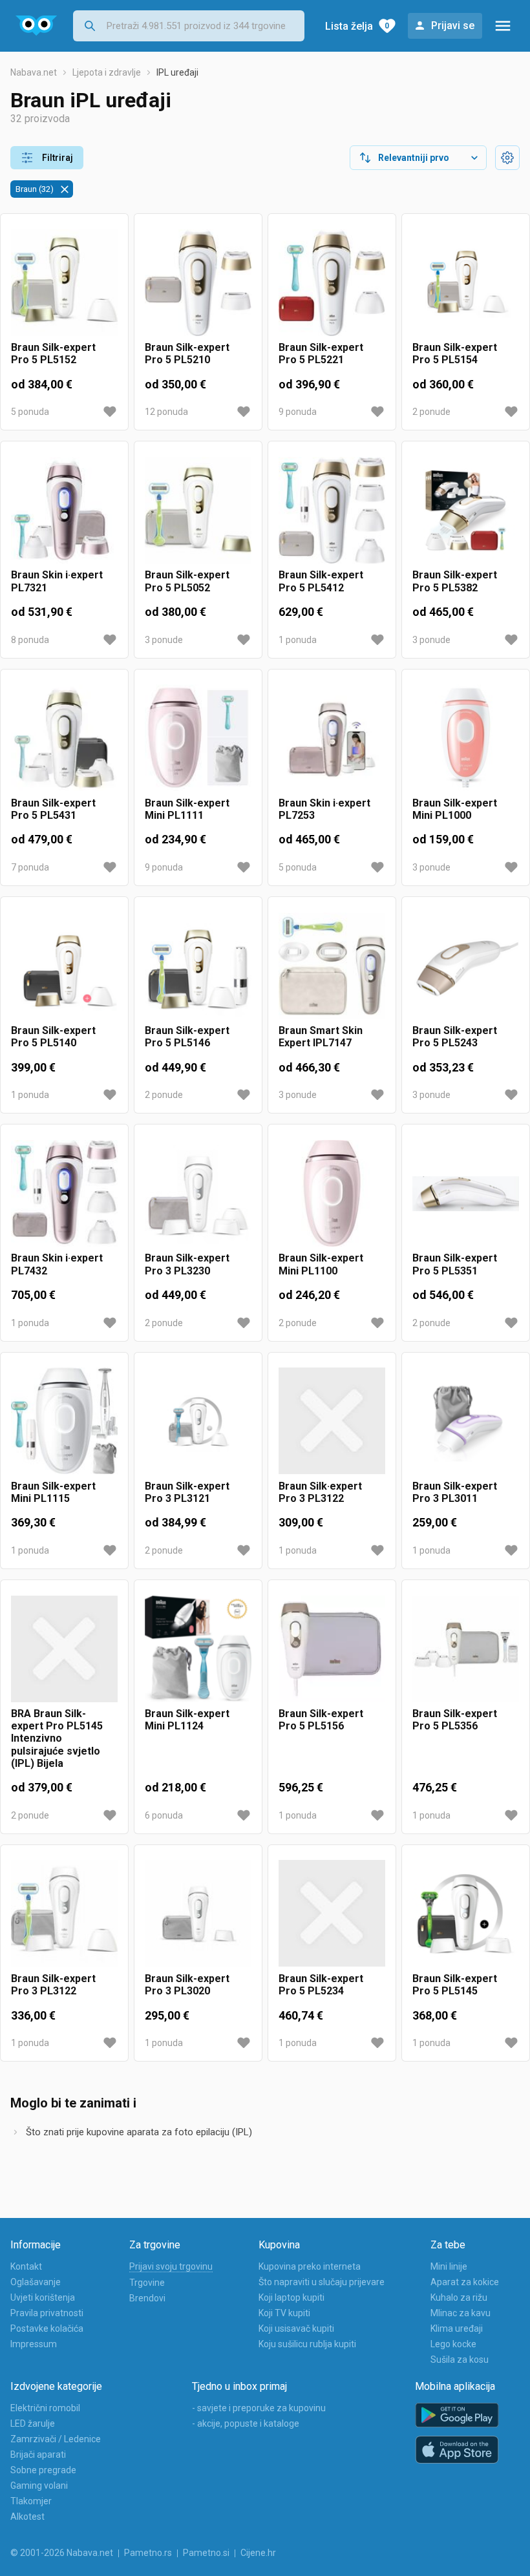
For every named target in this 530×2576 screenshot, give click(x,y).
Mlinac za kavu (461, 2313)
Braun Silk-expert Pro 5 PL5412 (321, 581)
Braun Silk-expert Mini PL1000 (455, 809)
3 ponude (164, 640)
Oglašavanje (36, 2282)
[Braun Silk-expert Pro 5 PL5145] (466, 1914)
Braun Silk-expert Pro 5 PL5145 (455, 1985)
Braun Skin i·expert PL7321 (57, 581)
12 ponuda (166, 412)
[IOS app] (457, 2450)
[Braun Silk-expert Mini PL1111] (198, 738)
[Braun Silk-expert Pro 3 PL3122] (64, 1914)
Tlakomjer (31, 2501)
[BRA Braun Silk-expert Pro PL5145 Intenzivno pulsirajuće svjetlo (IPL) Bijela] (64, 1649)
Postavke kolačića (47, 2328)
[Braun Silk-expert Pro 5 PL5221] (332, 283)
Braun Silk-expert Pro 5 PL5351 (455, 1264)
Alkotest (27, 2517)
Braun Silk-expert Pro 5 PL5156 (321, 1720)
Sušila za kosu (460, 2360)
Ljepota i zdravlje (107, 72)
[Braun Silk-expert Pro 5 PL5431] (64, 738)
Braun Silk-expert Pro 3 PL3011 (455, 1492)
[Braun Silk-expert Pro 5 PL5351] (466, 1193)
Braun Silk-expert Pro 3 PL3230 (187, 1264)
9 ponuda (298, 412)
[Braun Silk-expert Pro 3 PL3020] (198, 1914)
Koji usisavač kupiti (296, 2328)
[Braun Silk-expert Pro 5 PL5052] (198, 510)
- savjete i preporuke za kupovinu (259, 2408)
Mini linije (449, 2266)
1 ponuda (298, 640)
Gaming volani (39, 2486)
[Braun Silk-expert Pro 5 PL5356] (466, 1649)
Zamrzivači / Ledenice (56, 2439)
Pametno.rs (148, 2553)
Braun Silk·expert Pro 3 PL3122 (320, 1492)
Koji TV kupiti (284, 2313)
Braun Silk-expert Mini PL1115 (53, 1492)
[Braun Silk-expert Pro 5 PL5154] (466, 283)
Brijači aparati (38, 2455)
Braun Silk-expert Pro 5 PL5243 (455, 1037)
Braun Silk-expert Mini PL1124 (187, 1720)
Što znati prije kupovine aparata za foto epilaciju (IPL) (139, 2132)
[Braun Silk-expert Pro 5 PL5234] (332, 1914)
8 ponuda (30, 640)
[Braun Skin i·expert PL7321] (64, 510)
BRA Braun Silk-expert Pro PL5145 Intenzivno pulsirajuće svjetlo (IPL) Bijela (57, 1738)
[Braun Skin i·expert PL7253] (332, 738)
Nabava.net (34, 72)
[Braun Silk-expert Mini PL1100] (332, 1193)
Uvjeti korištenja (43, 2297)
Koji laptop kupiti (291, 2297)
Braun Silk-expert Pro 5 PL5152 (53, 354)
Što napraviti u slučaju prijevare (322, 2282)
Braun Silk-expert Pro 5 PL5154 (455, 354)
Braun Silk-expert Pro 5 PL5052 (187, 581)
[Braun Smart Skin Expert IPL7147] (332, 966)
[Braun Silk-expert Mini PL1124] (198, 1649)
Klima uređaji (457, 2328)
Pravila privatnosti (47, 2313)
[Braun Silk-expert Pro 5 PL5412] (332, 510)
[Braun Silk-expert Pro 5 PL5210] (198, 283)
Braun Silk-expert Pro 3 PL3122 (53, 1985)
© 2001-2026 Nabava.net (62, 2553)
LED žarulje (33, 2423)
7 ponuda (30, 867)
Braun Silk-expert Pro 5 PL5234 (321, 1985)
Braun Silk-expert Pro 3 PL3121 (187, 1492)
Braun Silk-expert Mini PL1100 (321, 1264)
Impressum (34, 2344)
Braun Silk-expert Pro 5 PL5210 (187, 354)
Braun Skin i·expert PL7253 (324, 809)
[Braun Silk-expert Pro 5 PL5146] (198, 966)
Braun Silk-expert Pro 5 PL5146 (187, 1037)
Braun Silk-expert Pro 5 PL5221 (321, 354)
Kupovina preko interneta (310, 2266)
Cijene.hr (258, 2553)
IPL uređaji (177, 72)
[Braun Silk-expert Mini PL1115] (64, 1421)
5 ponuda (30, 412)
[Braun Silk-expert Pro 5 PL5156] (332, 1649)
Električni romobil (45, 2408)
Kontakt (26, 2266)
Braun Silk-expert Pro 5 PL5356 (455, 1720)
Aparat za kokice (465, 2282)
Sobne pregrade (43, 2470)
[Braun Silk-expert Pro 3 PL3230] (198, 1193)
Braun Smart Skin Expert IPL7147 (321, 1037)
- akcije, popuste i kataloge (246, 2423)
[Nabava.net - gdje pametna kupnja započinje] (37, 26)
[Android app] (457, 2415)
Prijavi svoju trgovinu (171, 2266)
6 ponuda (164, 1815)
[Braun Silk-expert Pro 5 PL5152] (64, 283)
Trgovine (147, 2283)
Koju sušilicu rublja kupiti (307, 2344)
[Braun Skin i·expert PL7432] (64, 1193)
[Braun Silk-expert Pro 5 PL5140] (64, 966)
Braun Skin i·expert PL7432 (57, 1264)
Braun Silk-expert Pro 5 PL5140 (53, 1037)
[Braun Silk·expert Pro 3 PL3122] (332, 1421)
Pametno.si (206, 2553)
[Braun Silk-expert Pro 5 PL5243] (466, 966)
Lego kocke (453, 2344)
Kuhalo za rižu (459, 2297)
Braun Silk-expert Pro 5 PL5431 (53, 809)
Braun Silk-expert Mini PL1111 (187, 809)
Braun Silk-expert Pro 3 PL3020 (187, 1985)
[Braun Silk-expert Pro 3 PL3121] (198, 1421)
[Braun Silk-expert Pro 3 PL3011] (466, 1421)
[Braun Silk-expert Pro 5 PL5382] (466, 510)
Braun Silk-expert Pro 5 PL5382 (455, 581)
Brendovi (147, 2298)
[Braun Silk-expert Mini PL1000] (466, 738)
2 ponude (431, 412)
